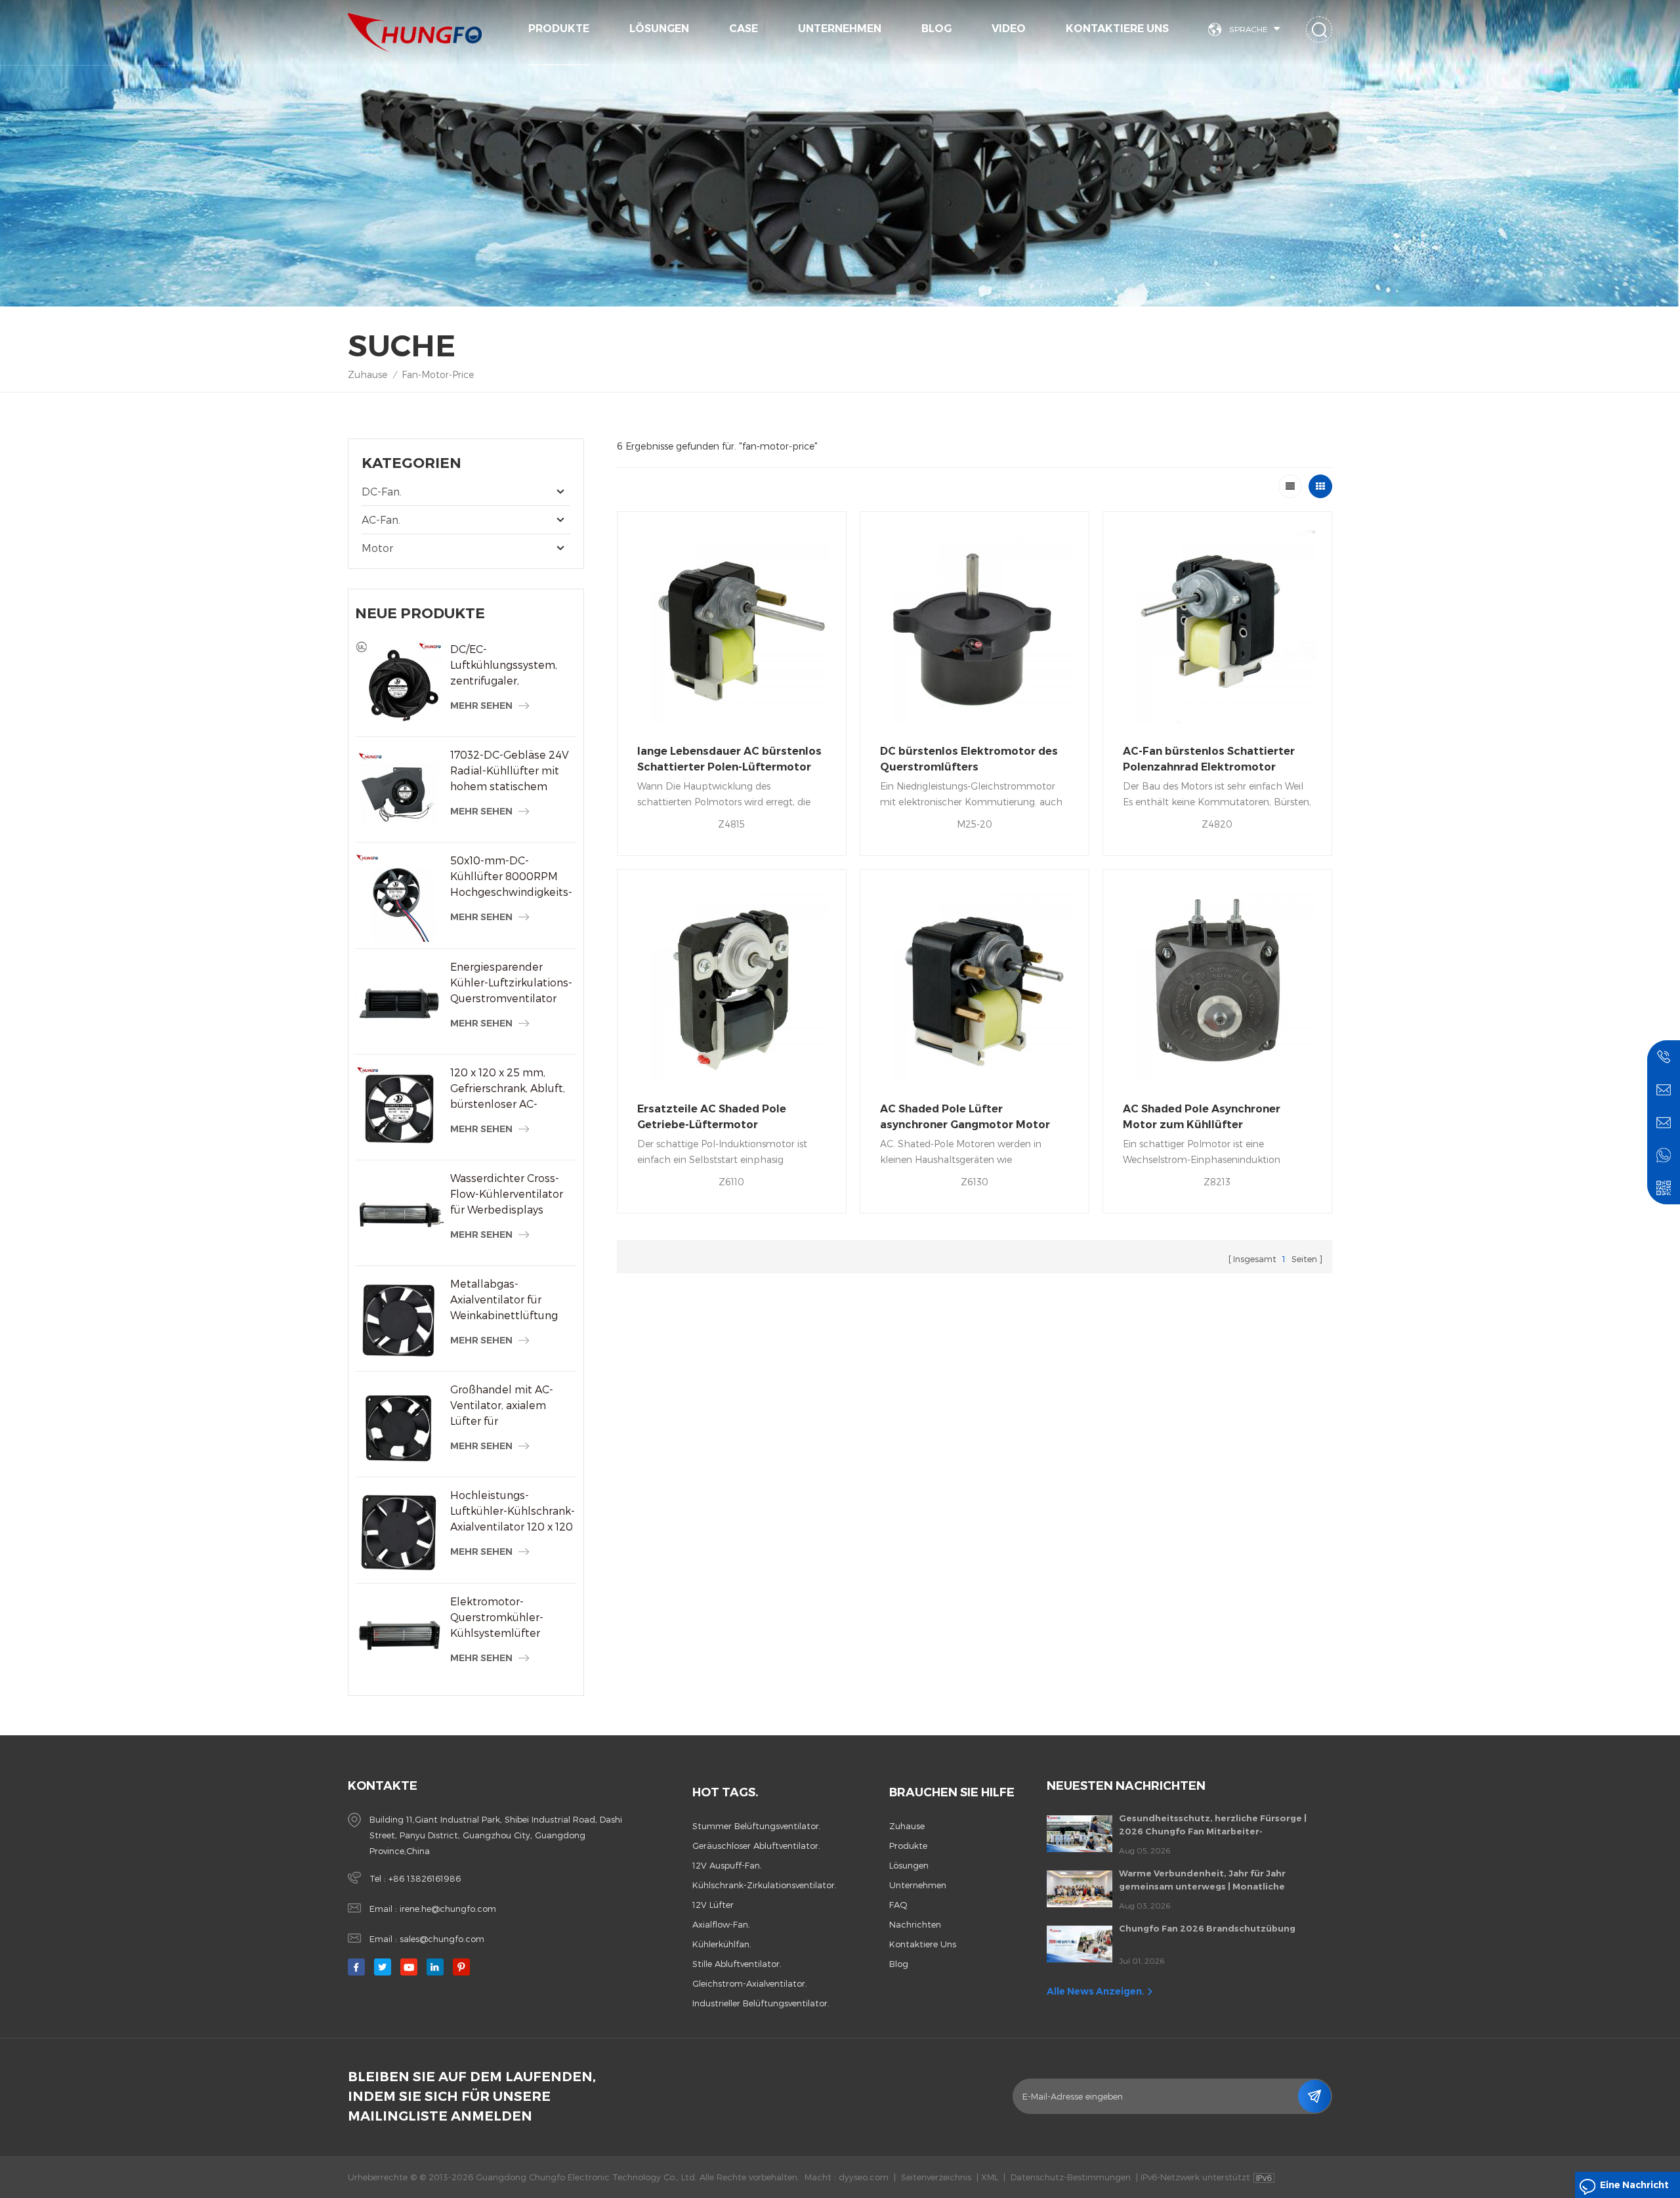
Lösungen (659, 29)
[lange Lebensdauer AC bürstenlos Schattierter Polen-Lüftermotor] (732, 626)
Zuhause (367, 374)
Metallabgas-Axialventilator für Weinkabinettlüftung (504, 1299)
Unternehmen (840, 29)
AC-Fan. (381, 519)
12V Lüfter (713, 1905)
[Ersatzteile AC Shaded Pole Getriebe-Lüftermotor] (732, 984)
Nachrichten (915, 1924)
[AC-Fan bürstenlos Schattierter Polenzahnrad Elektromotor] (1217, 626)
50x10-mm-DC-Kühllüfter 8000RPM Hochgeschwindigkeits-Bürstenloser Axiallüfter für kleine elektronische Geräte (512, 877)
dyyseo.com (864, 2177)
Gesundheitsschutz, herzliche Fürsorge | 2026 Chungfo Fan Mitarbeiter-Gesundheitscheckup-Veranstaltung (1213, 1825)
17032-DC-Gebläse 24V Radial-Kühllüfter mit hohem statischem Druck (510, 771)
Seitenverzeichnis (936, 2177)
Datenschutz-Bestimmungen (1071, 2177)
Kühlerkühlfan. (722, 1944)
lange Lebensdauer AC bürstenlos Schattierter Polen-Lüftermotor (729, 759)
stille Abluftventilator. (737, 1964)
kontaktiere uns (1117, 29)
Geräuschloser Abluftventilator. (756, 1846)
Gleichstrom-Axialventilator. (750, 1983)
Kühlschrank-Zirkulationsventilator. (765, 1885)
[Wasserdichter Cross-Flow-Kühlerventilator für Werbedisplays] (399, 1215)
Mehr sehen (481, 706)
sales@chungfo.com (442, 1939)
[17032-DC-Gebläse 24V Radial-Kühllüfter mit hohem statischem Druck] (399, 791)
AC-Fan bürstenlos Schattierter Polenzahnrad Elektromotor (1209, 759)
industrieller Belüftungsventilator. (761, 2003)
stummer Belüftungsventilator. (757, 1826)
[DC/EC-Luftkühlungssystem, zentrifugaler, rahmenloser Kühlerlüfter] (399, 686)
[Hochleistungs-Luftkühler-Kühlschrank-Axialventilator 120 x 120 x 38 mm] (399, 1532)
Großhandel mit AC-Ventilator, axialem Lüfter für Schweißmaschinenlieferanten (514, 1406)
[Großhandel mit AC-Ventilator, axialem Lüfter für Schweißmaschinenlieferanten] (399, 1426)
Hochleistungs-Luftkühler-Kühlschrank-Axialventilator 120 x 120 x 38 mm (513, 1511)
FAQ (898, 1905)
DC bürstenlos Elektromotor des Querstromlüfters (969, 759)
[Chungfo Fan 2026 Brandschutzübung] (1080, 1944)
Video (1009, 29)
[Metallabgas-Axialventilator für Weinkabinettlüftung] (399, 1320)
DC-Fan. (382, 491)
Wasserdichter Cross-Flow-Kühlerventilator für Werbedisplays (507, 1194)
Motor (377, 548)
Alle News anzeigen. (1096, 1991)
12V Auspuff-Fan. (727, 1865)
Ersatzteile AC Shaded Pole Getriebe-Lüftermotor (712, 1117)
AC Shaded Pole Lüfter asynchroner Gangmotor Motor (965, 1117)
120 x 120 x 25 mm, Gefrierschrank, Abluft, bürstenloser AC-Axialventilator (508, 1089)
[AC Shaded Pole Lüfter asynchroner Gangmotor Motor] (975, 984)
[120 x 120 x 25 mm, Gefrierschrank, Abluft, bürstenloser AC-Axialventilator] (399, 1109)
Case (744, 29)
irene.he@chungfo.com (448, 1909)
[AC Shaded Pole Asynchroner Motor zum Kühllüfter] (1217, 984)
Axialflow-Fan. (721, 1924)
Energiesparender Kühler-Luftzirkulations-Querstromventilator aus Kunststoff (511, 983)
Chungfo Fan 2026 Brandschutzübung (1207, 1928)
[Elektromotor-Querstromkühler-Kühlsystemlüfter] (399, 1638)
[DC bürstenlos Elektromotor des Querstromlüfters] (975, 626)
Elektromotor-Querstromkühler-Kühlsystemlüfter (497, 1617)
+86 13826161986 (425, 1878)
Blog (936, 29)
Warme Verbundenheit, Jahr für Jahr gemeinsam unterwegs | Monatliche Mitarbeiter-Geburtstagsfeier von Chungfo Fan (1218, 1880)
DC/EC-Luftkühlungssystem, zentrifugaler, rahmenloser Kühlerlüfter (504, 666)
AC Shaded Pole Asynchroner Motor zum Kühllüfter (1202, 1117)
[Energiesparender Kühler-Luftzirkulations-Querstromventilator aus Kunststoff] (399, 1003)
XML (990, 2177)
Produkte (559, 29)
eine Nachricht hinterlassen (1634, 2188)
